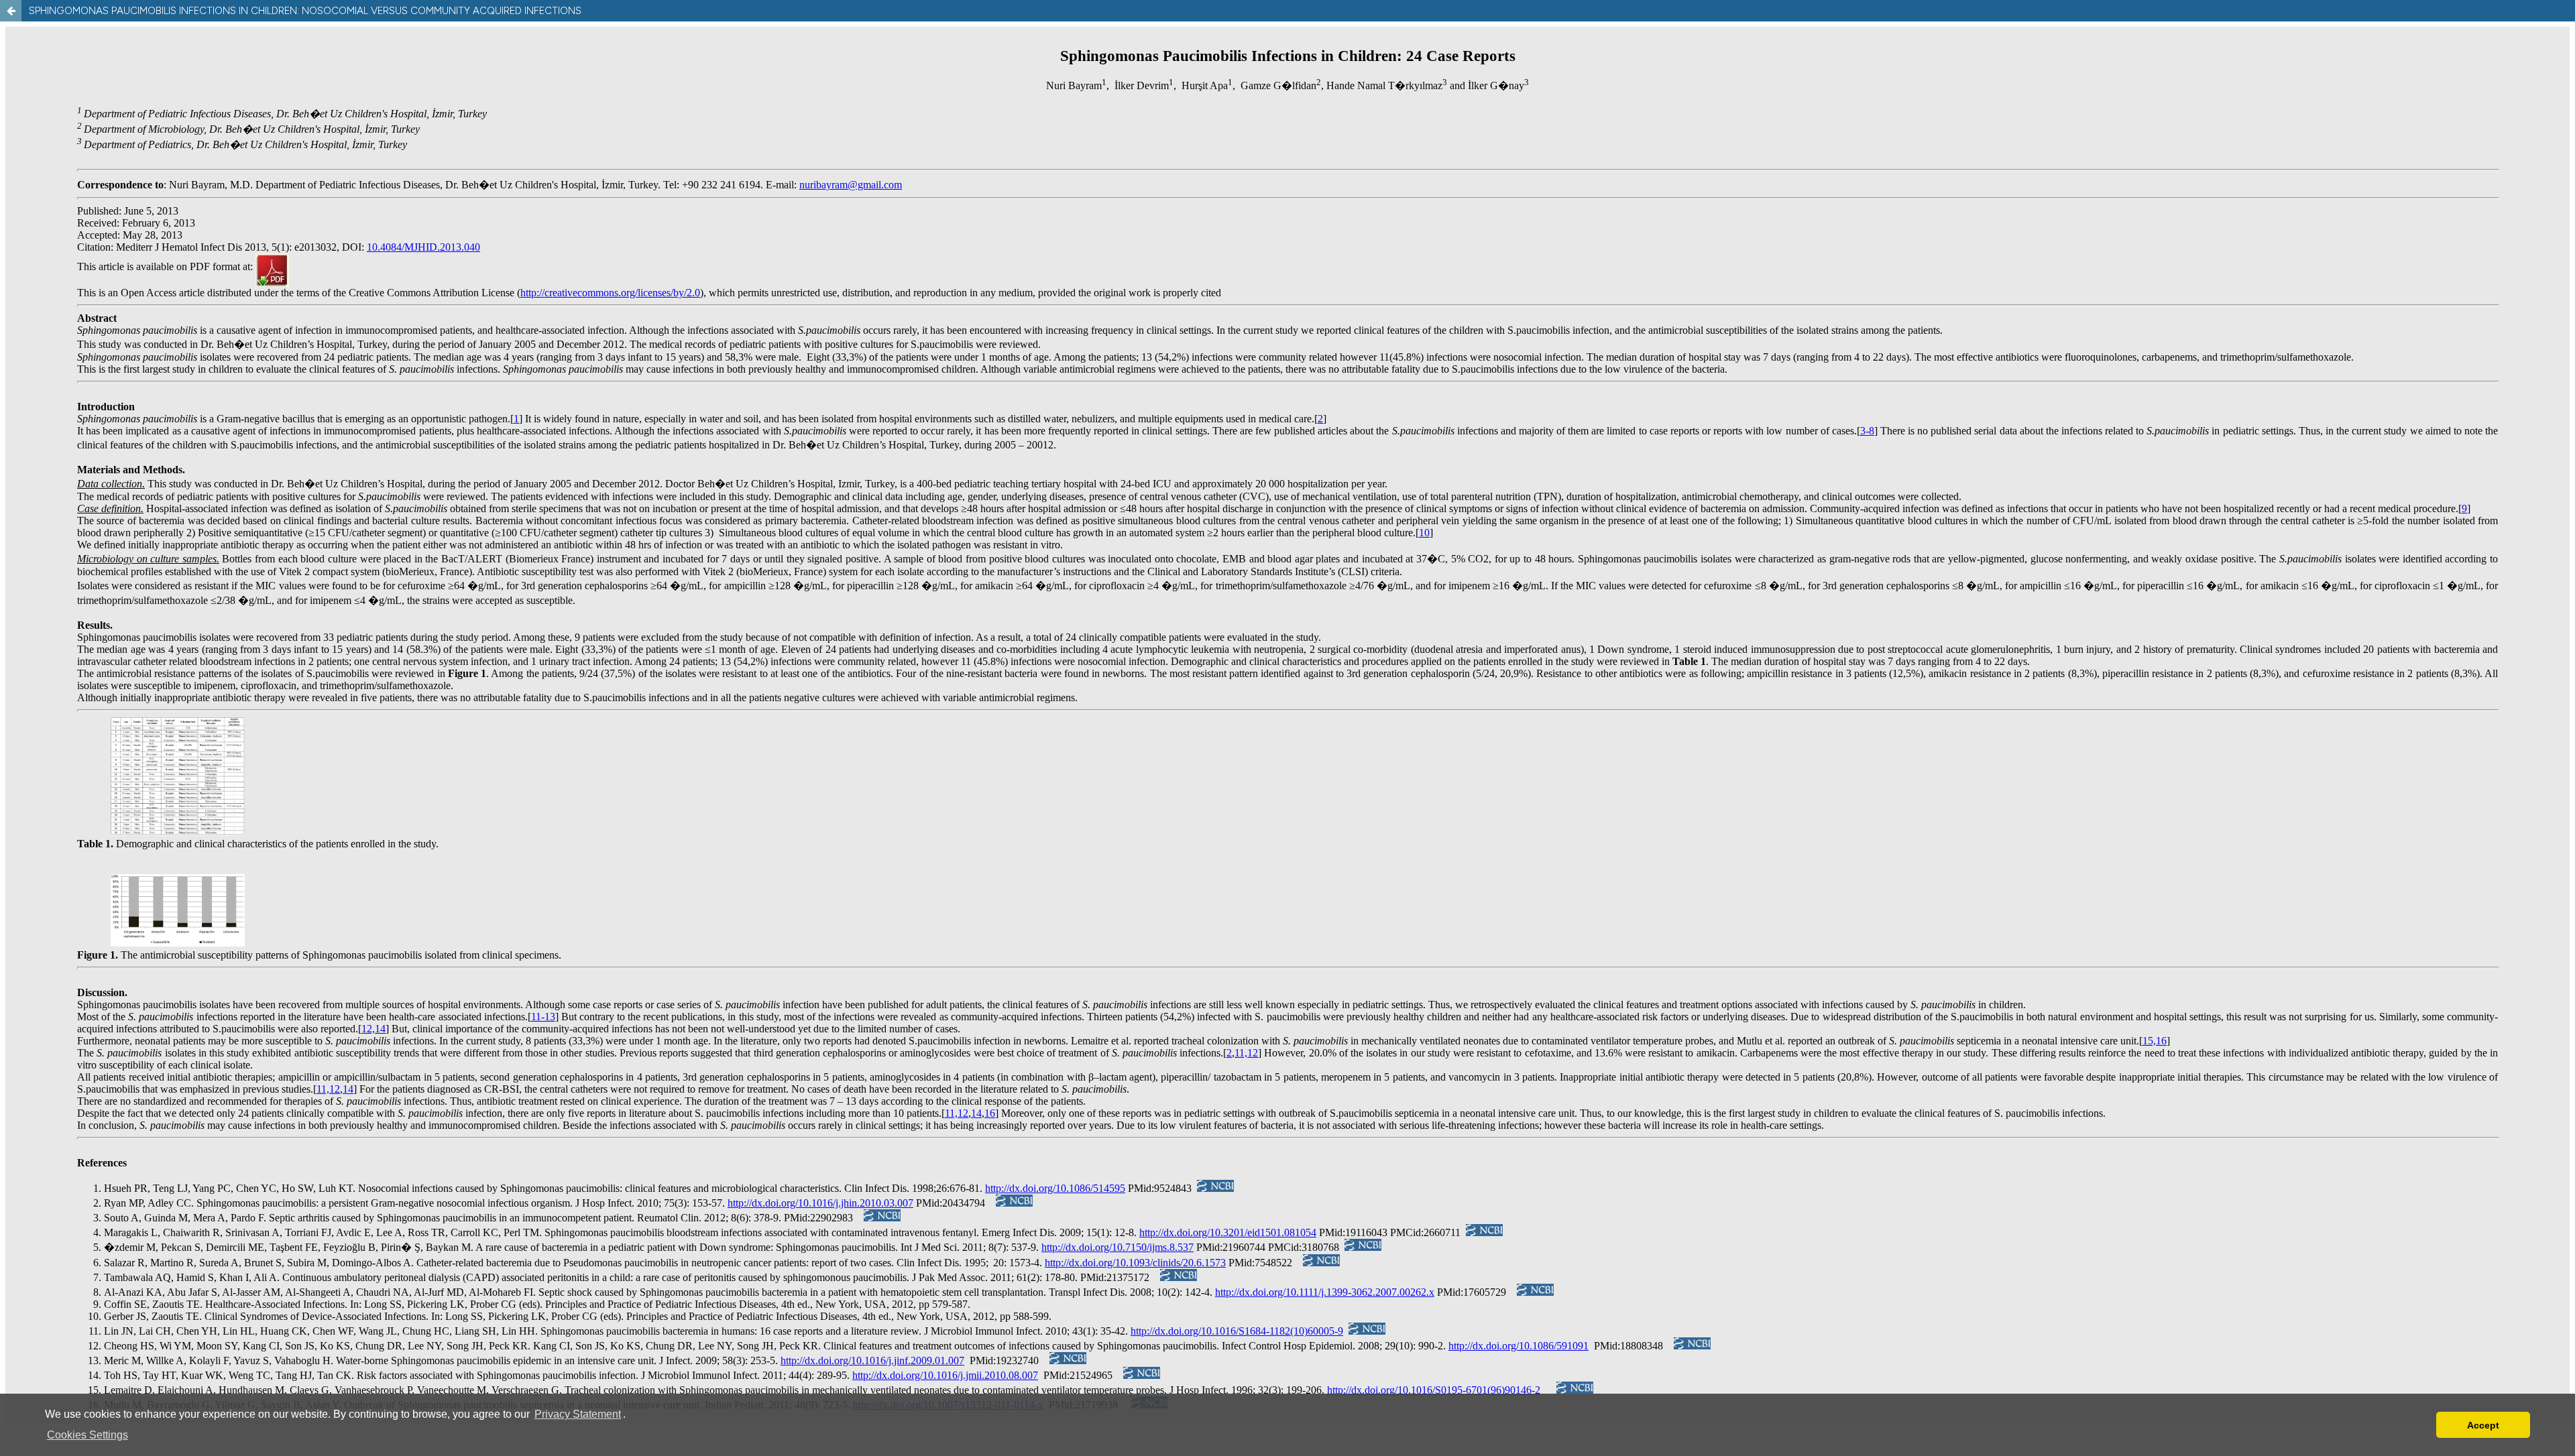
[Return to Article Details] (11, 11)
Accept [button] (2483, 1425)
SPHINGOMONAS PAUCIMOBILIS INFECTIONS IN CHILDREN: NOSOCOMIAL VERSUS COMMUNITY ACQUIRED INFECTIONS (305, 11)
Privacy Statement (578, 1414)
